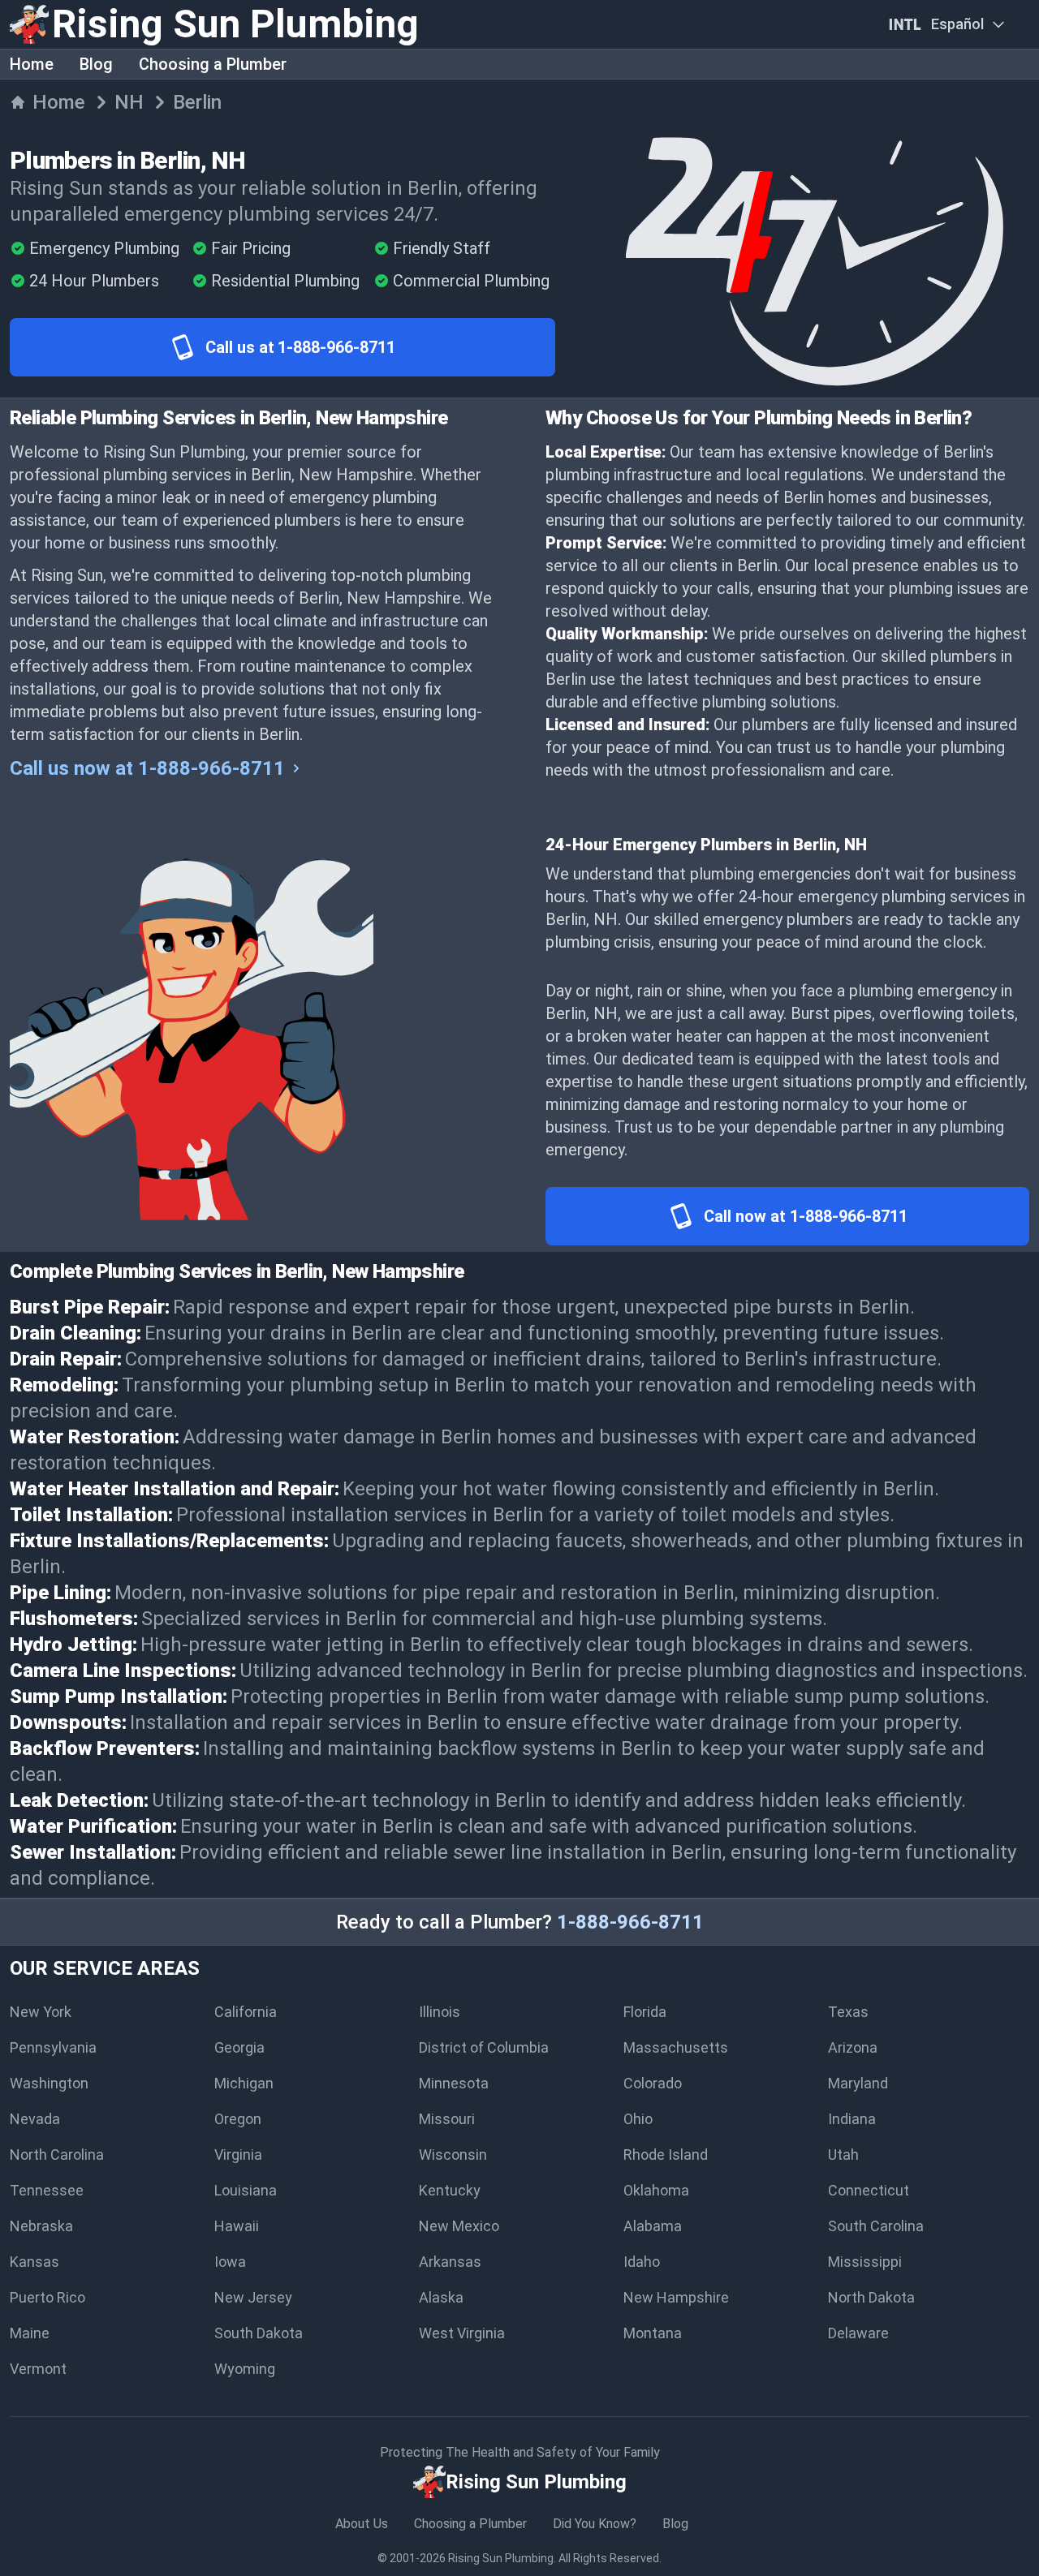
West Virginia (462, 2333)
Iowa (230, 2262)
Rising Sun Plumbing (501, 2558)
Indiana (852, 2119)
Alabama (653, 2226)
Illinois (440, 2012)
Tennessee (47, 2190)
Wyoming (245, 2369)
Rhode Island (666, 2155)
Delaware (858, 2333)
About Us (362, 2524)
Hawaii (237, 2226)
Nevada (35, 2119)
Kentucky (450, 2190)
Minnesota (454, 2083)
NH (129, 102)
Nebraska (41, 2226)
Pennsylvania (53, 2047)
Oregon (238, 2119)
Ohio (638, 2119)
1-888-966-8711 (630, 1922)
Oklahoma (656, 2190)
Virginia (238, 2155)
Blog (96, 64)
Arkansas (450, 2262)
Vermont (38, 2369)
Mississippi (865, 2262)
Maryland (858, 2083)
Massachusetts (676, 2047)
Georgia (239, 2047)
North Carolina (57, 2155)
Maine (30, 2333)
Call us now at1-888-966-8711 (147, 768)
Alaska (441, 2297)
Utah (843, 2155)
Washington (49, 2083)
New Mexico (459, 2226)
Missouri (447, 2119)
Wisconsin (453, 2155)
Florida (645, 2012)
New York (41, 2012)
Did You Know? (595, 2524)
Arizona (853, 2047)
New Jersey (253, 2297)
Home (32, 64)
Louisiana (246, 2190)
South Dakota (259, 2333)
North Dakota (871, 2297)
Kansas (34, 2262)
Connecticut (869, 2190)
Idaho (642, 2262)
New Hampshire (676, 2297)
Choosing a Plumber (213, 64)
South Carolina (876, 2226)
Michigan (244, 2083)
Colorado (653, 2083)
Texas (848, 2012)
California (246, 2012)
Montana (653, 2333)
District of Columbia (484, 2047)
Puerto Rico (47, 2297)
